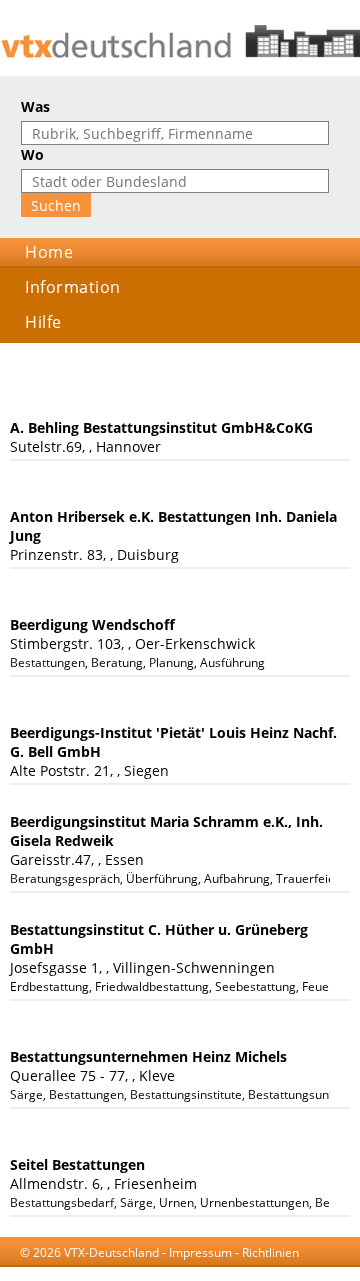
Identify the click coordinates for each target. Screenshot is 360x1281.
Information (73, 287)
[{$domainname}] (180, 41)
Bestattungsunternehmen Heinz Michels (148, 1056)
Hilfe (43, 322)
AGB (152, 1271)
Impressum (200, 1252)
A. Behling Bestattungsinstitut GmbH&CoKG (161, 427)
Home (49, 252)
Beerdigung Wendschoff (92, 624)
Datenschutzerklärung (237, 1271)
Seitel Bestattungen (77, 1164)
